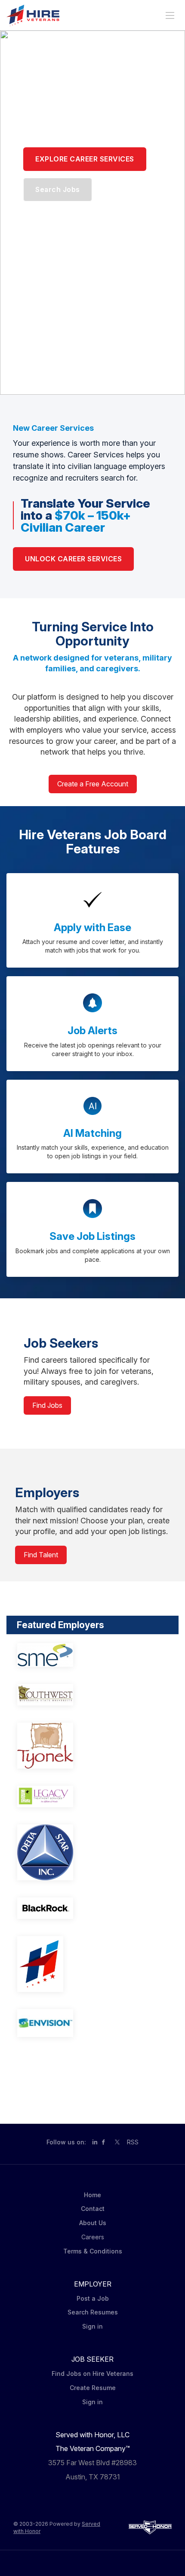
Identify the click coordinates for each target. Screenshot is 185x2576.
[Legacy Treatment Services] (92, 1797)
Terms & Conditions (93, 2251)
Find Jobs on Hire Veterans (92, 2374)
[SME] (92, 1655)
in (95, 2142)
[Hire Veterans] (92, 1964)
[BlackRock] (92, 1908)
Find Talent (41, 1555)
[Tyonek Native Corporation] (92, 1746)
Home (92, 2195)
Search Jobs (58, 189)
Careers (93, 2237)
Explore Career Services (85, 159)
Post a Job (93, 2298)
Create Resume (93, 2388)
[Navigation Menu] (170, 15)
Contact (93, 2209)
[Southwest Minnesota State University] (92, 1695)
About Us (93, 2223)
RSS (133, 2142)
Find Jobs (47, 1405)
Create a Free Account (93, 784)
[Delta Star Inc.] (92, 1852)
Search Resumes (93, 2312)
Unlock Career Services (73, 559)
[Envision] (92, 2023)
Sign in (92, 2326)
